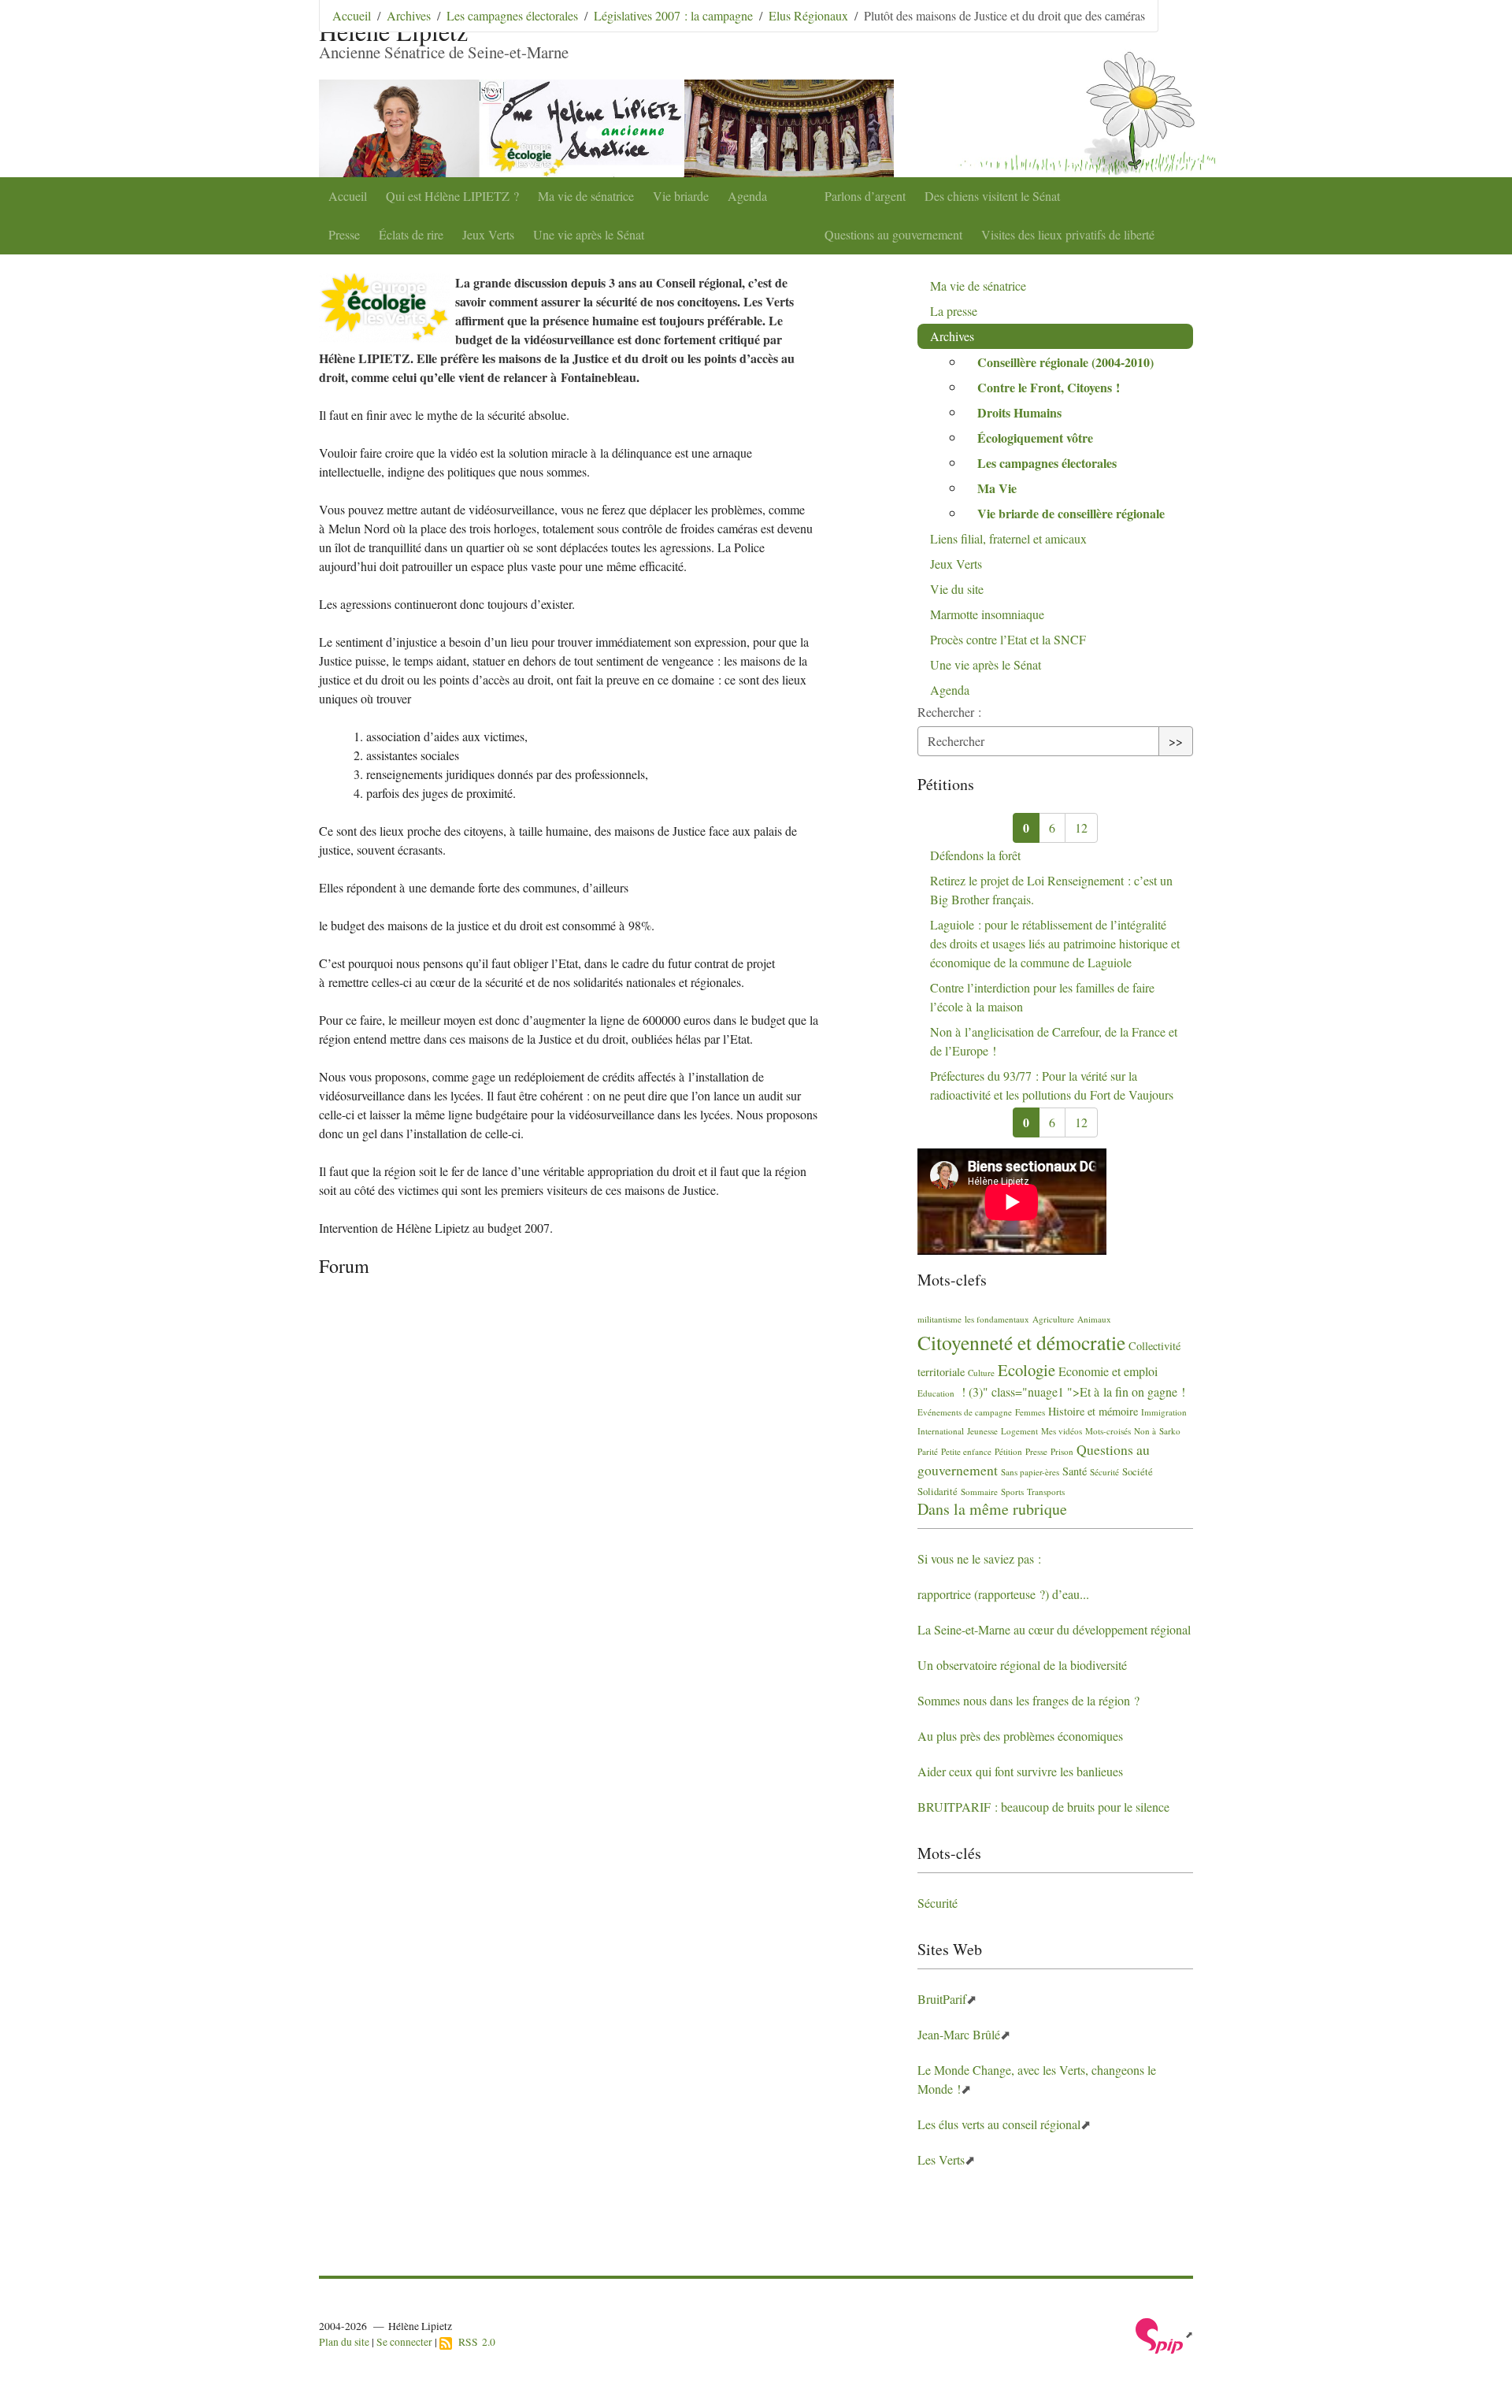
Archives (409, 15)
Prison (1062, 1451)
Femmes (1030, 1412)
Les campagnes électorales (512, 15)
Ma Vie (997, 488)
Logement (1019, 1431)
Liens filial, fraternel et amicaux (1008, 538)
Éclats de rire (411, 234)
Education (936, 1393)
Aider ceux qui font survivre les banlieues (1020, 1771)
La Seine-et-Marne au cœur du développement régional (1054, 1629)
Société (1138, 1471)
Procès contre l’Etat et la (1008, 639)
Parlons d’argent (865, 196)
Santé (1075, 1471)
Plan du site (344, 2342)
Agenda (747, 196)
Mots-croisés (1108, 1431)
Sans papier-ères (1030, 1472)
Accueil (348, 196)
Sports (1012, 1492)
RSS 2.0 (474, 2342)
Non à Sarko (1157, 1431)
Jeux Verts (488, 234)
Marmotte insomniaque (987, 614)
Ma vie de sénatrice (586, 196)
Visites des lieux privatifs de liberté (1068, 234)
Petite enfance (966, 1451)
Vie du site (957, 589)
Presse (344, 234)
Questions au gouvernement (893, 234)
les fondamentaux (997, 1319)
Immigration (1164, 1412)
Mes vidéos (1062, 1431)
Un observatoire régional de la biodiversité (1022, 1665)
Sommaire (979, 1492)
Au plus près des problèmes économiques (1020, 1736)
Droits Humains (1019, 412)
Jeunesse (982, 1431)
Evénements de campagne (965, 1412)
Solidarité (938, 1491)
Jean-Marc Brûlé (959, 2034)
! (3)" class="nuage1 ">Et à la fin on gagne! (1071, 1391)
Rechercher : (949, 712)
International (941, 1431)
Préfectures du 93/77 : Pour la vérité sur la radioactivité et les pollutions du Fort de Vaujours (1052, 1085)
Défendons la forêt (975, 855)
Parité (928, 1451)
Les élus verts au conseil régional (999, 2124)
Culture (981, 1373)
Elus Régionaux (808, 15)
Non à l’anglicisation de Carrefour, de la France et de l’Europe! (1054, 1041)
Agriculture (1053, 1319)
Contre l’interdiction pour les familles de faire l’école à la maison (1042, 997)
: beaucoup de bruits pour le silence (1043, 1807)
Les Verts (941, 2159)
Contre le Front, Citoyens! (1049, 387)
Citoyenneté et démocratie (1021, 1342)
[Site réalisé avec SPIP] (1164, 2334)
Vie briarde (681, 196)
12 (1081, 827)
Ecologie (1027, 1370)
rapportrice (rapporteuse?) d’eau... (1003, 1594)
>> (1176, 741)
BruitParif (942, 1999)
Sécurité (1104, 1472)
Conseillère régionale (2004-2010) (1065, 362)
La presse (954, 311)
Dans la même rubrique (992, 1509)
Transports (1046, 1492)
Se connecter (404, 2342)
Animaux (1094, 1319)
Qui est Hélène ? (452, 196)
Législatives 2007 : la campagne (673, 15)
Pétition (1008, 1451)
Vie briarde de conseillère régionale (1071, 513)
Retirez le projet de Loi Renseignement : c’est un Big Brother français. (1051, 890)
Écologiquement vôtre (1035, 438)
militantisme (939, 1319)
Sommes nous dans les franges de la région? (1028, 1700)
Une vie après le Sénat (589, 234)
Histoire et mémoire (1093, 1411)
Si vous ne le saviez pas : (979, 1558)
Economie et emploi (1108, 1371)
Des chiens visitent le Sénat (992, 196)
